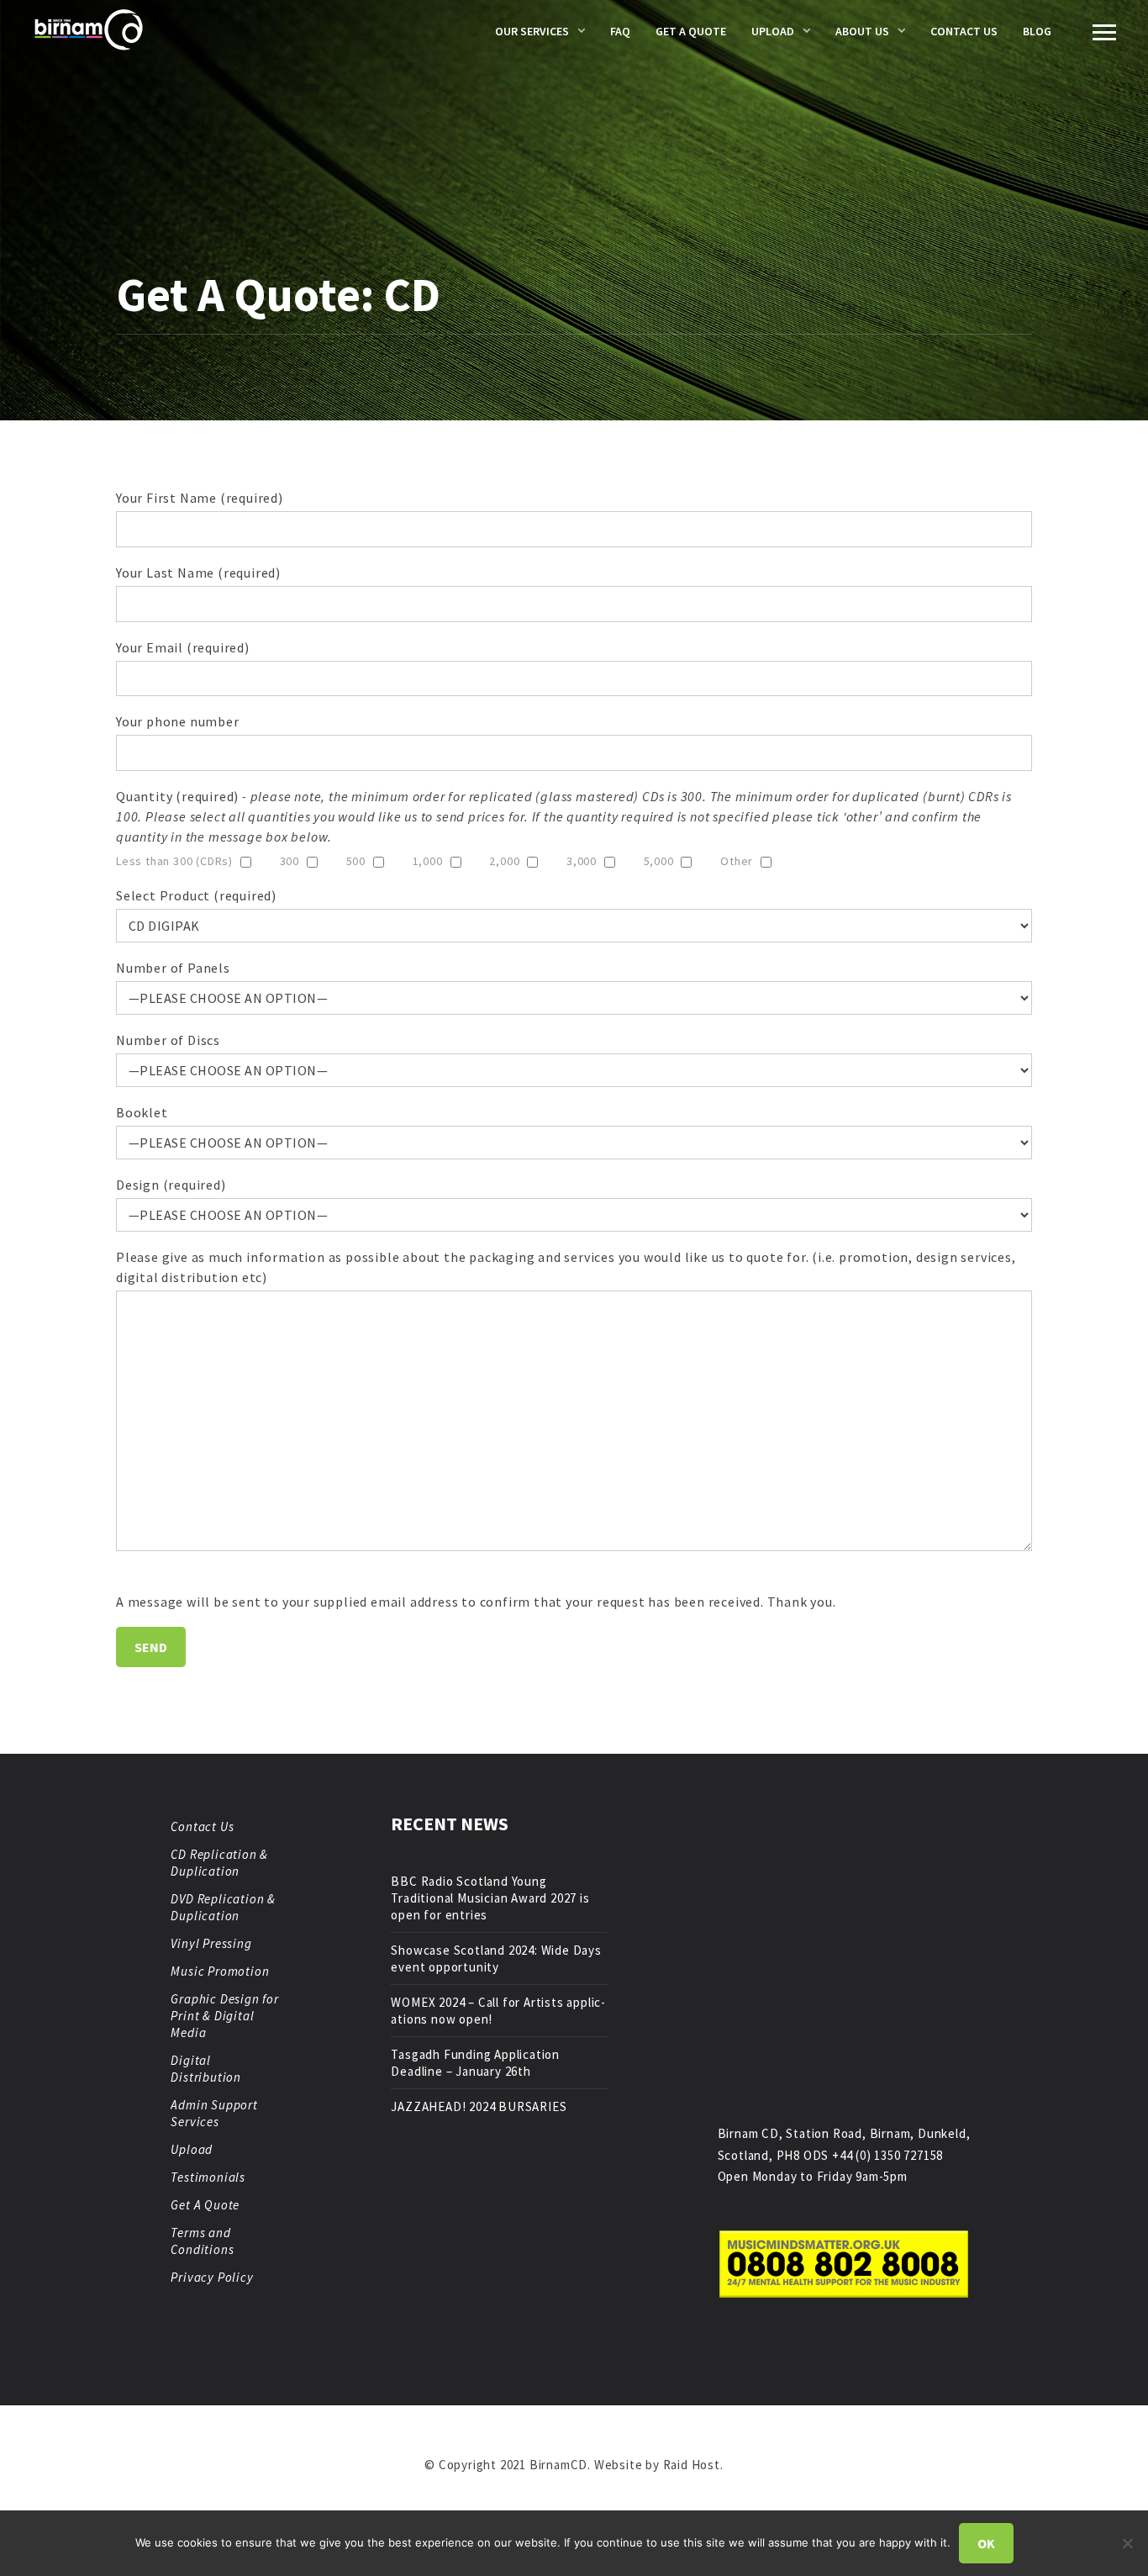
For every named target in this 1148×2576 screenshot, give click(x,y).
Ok (986, 2543)
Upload (773, 31)
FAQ (620, 31)
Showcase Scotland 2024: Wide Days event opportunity (496, 1958)
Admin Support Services (214, 2113)
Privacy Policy (212, 2277)
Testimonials (208, 2177)
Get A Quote (691, 31)
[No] (1127, 2543)
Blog (1037, 31)
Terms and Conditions (202, 2241)
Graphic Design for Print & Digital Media (224, 2016)
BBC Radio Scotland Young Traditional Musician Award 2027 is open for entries (490, 1898)
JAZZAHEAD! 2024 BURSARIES (479, 2106)
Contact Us (964, 31)
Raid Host (692, 2465)
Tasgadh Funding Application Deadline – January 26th (475, 2063)
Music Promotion (220, 1971)
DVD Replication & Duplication (223, 1907)
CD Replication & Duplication (219, 1863)
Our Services (532, 31)
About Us (862, 31)
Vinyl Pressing (211, 1943)
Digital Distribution (206, 2069)
